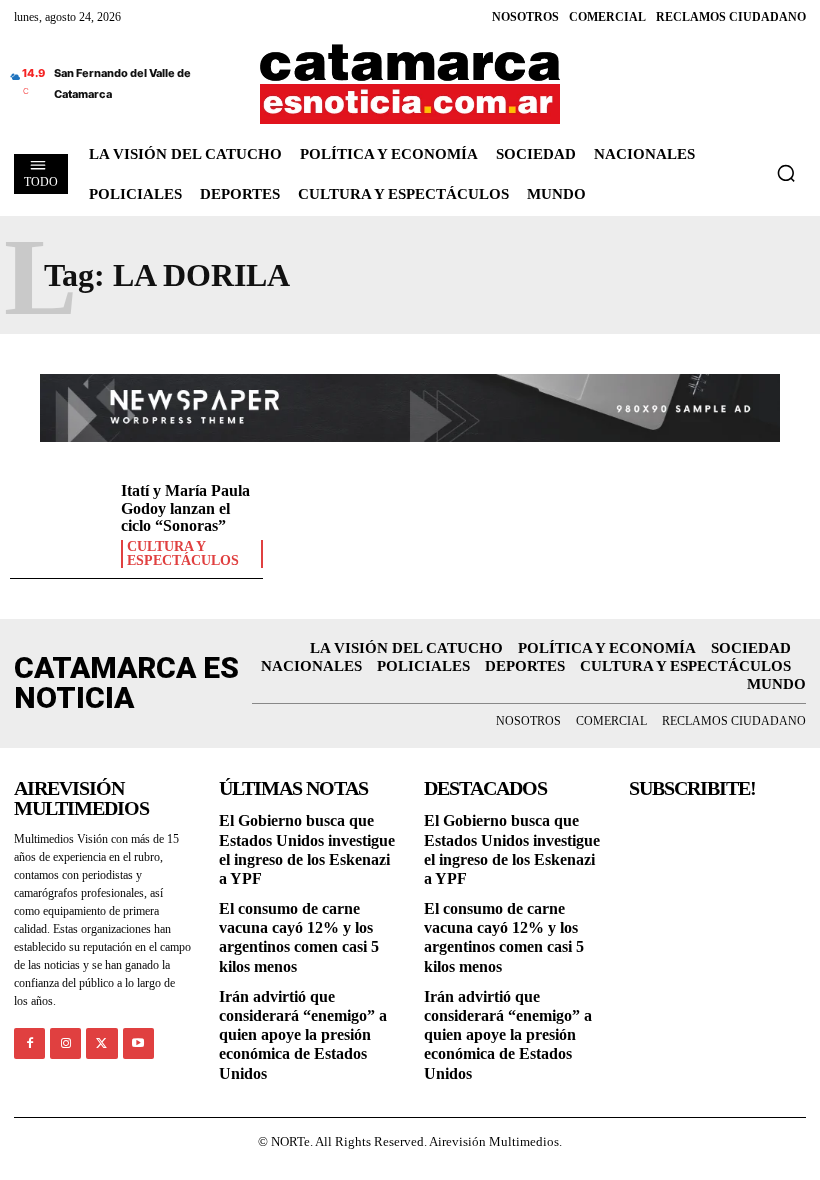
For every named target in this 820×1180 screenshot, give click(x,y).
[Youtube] (138, 1043)
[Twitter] (101, 1043)
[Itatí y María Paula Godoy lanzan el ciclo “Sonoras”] (60, 522)
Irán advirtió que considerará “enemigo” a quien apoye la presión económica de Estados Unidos (303, 1035)
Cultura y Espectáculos (183, 554)
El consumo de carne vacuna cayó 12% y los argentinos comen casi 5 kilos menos (299, 937)
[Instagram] (65, 1043)
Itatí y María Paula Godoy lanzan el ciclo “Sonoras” (185, 508)
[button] (786, 173)
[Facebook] (29, 1043)
